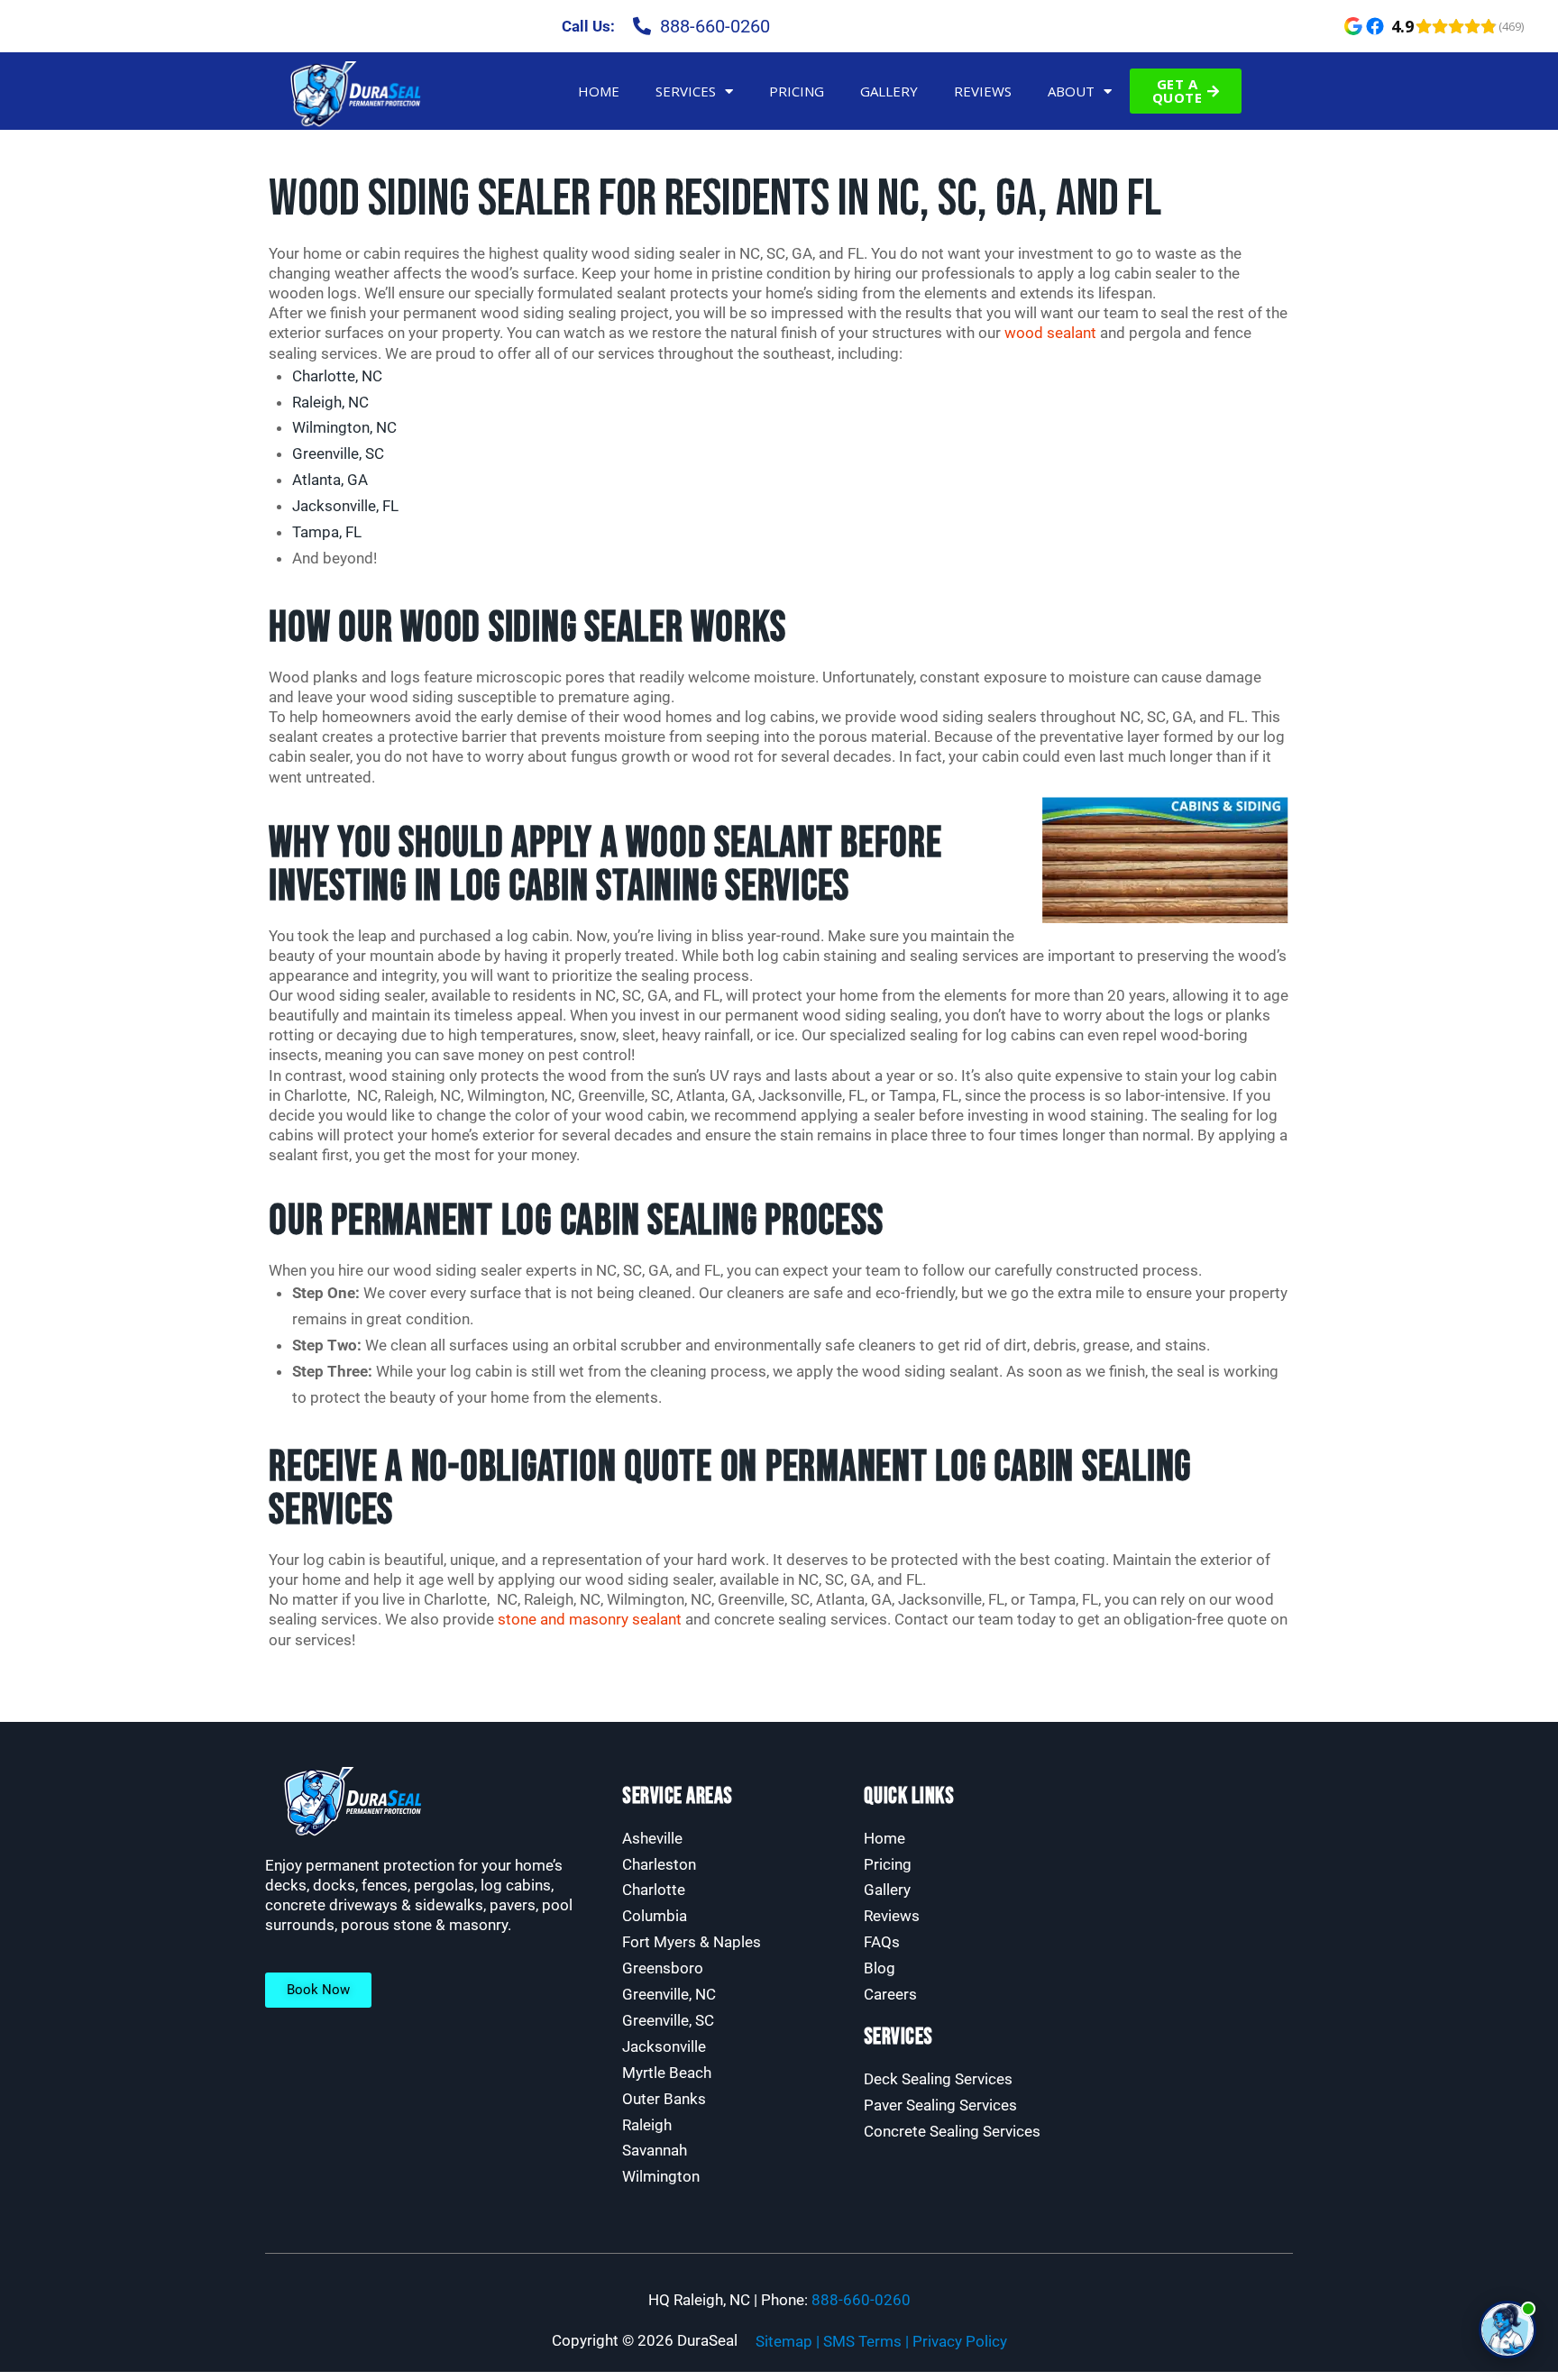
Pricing (797, 91)
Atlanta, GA (330, 480)
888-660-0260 (861, 2300)
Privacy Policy (960, 2341)
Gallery (889, 91)
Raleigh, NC (330, 402)
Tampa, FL (327, 532)
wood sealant (1050, 333)
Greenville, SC (338, 453)
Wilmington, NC (344, 427)
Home (599, 91)
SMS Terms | (868, 2341)
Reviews (983, 91)
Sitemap (784, 2341)
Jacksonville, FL (345, 506)
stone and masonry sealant (590, 1619)
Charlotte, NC (337, 376)
